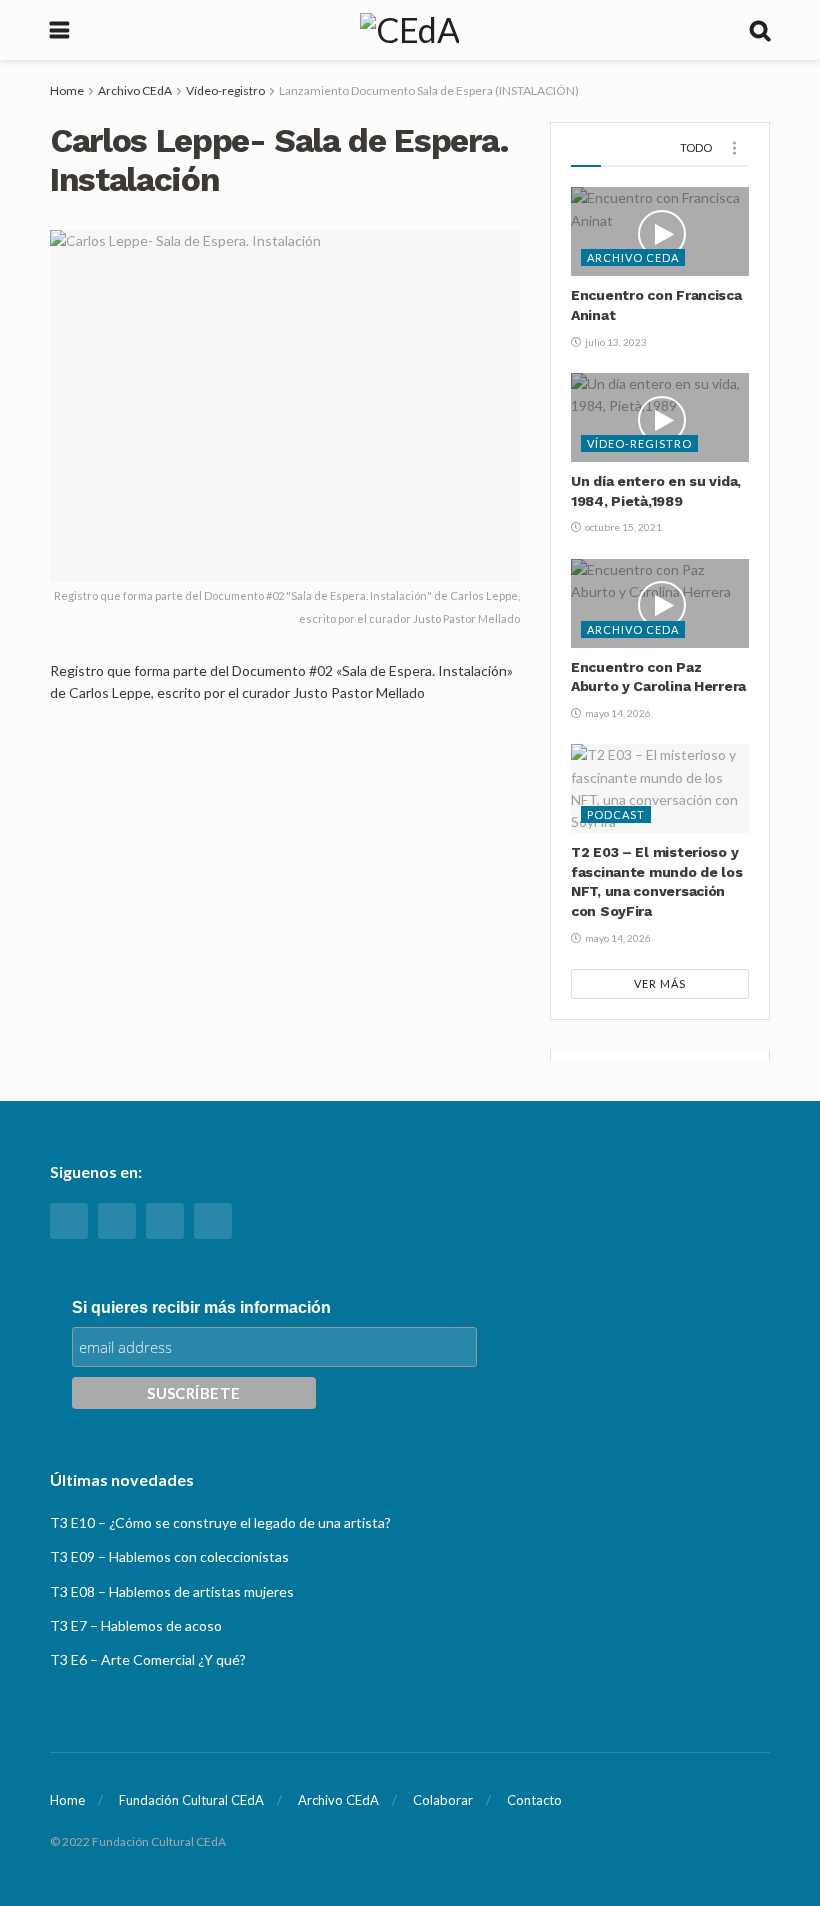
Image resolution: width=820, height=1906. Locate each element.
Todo (696, 147)
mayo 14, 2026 (617, 713)
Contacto (534, 1800)
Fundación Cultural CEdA (191, 1800)
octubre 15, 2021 (622, 527)
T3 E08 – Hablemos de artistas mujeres (172, 1591)
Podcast (616, 814)
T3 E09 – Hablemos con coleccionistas (169, 1556)
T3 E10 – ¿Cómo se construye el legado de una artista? (220, 1522)
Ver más (660, 983)
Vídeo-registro (225, 90)
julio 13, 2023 (615, 342)
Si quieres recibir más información (201, 1307)
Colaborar (443, 1800)
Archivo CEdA (135, 90)
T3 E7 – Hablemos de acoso (136, 1625)
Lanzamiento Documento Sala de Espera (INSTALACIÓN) (429, 90)
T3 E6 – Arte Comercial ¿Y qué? (148, 1659)
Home (67, 90)
